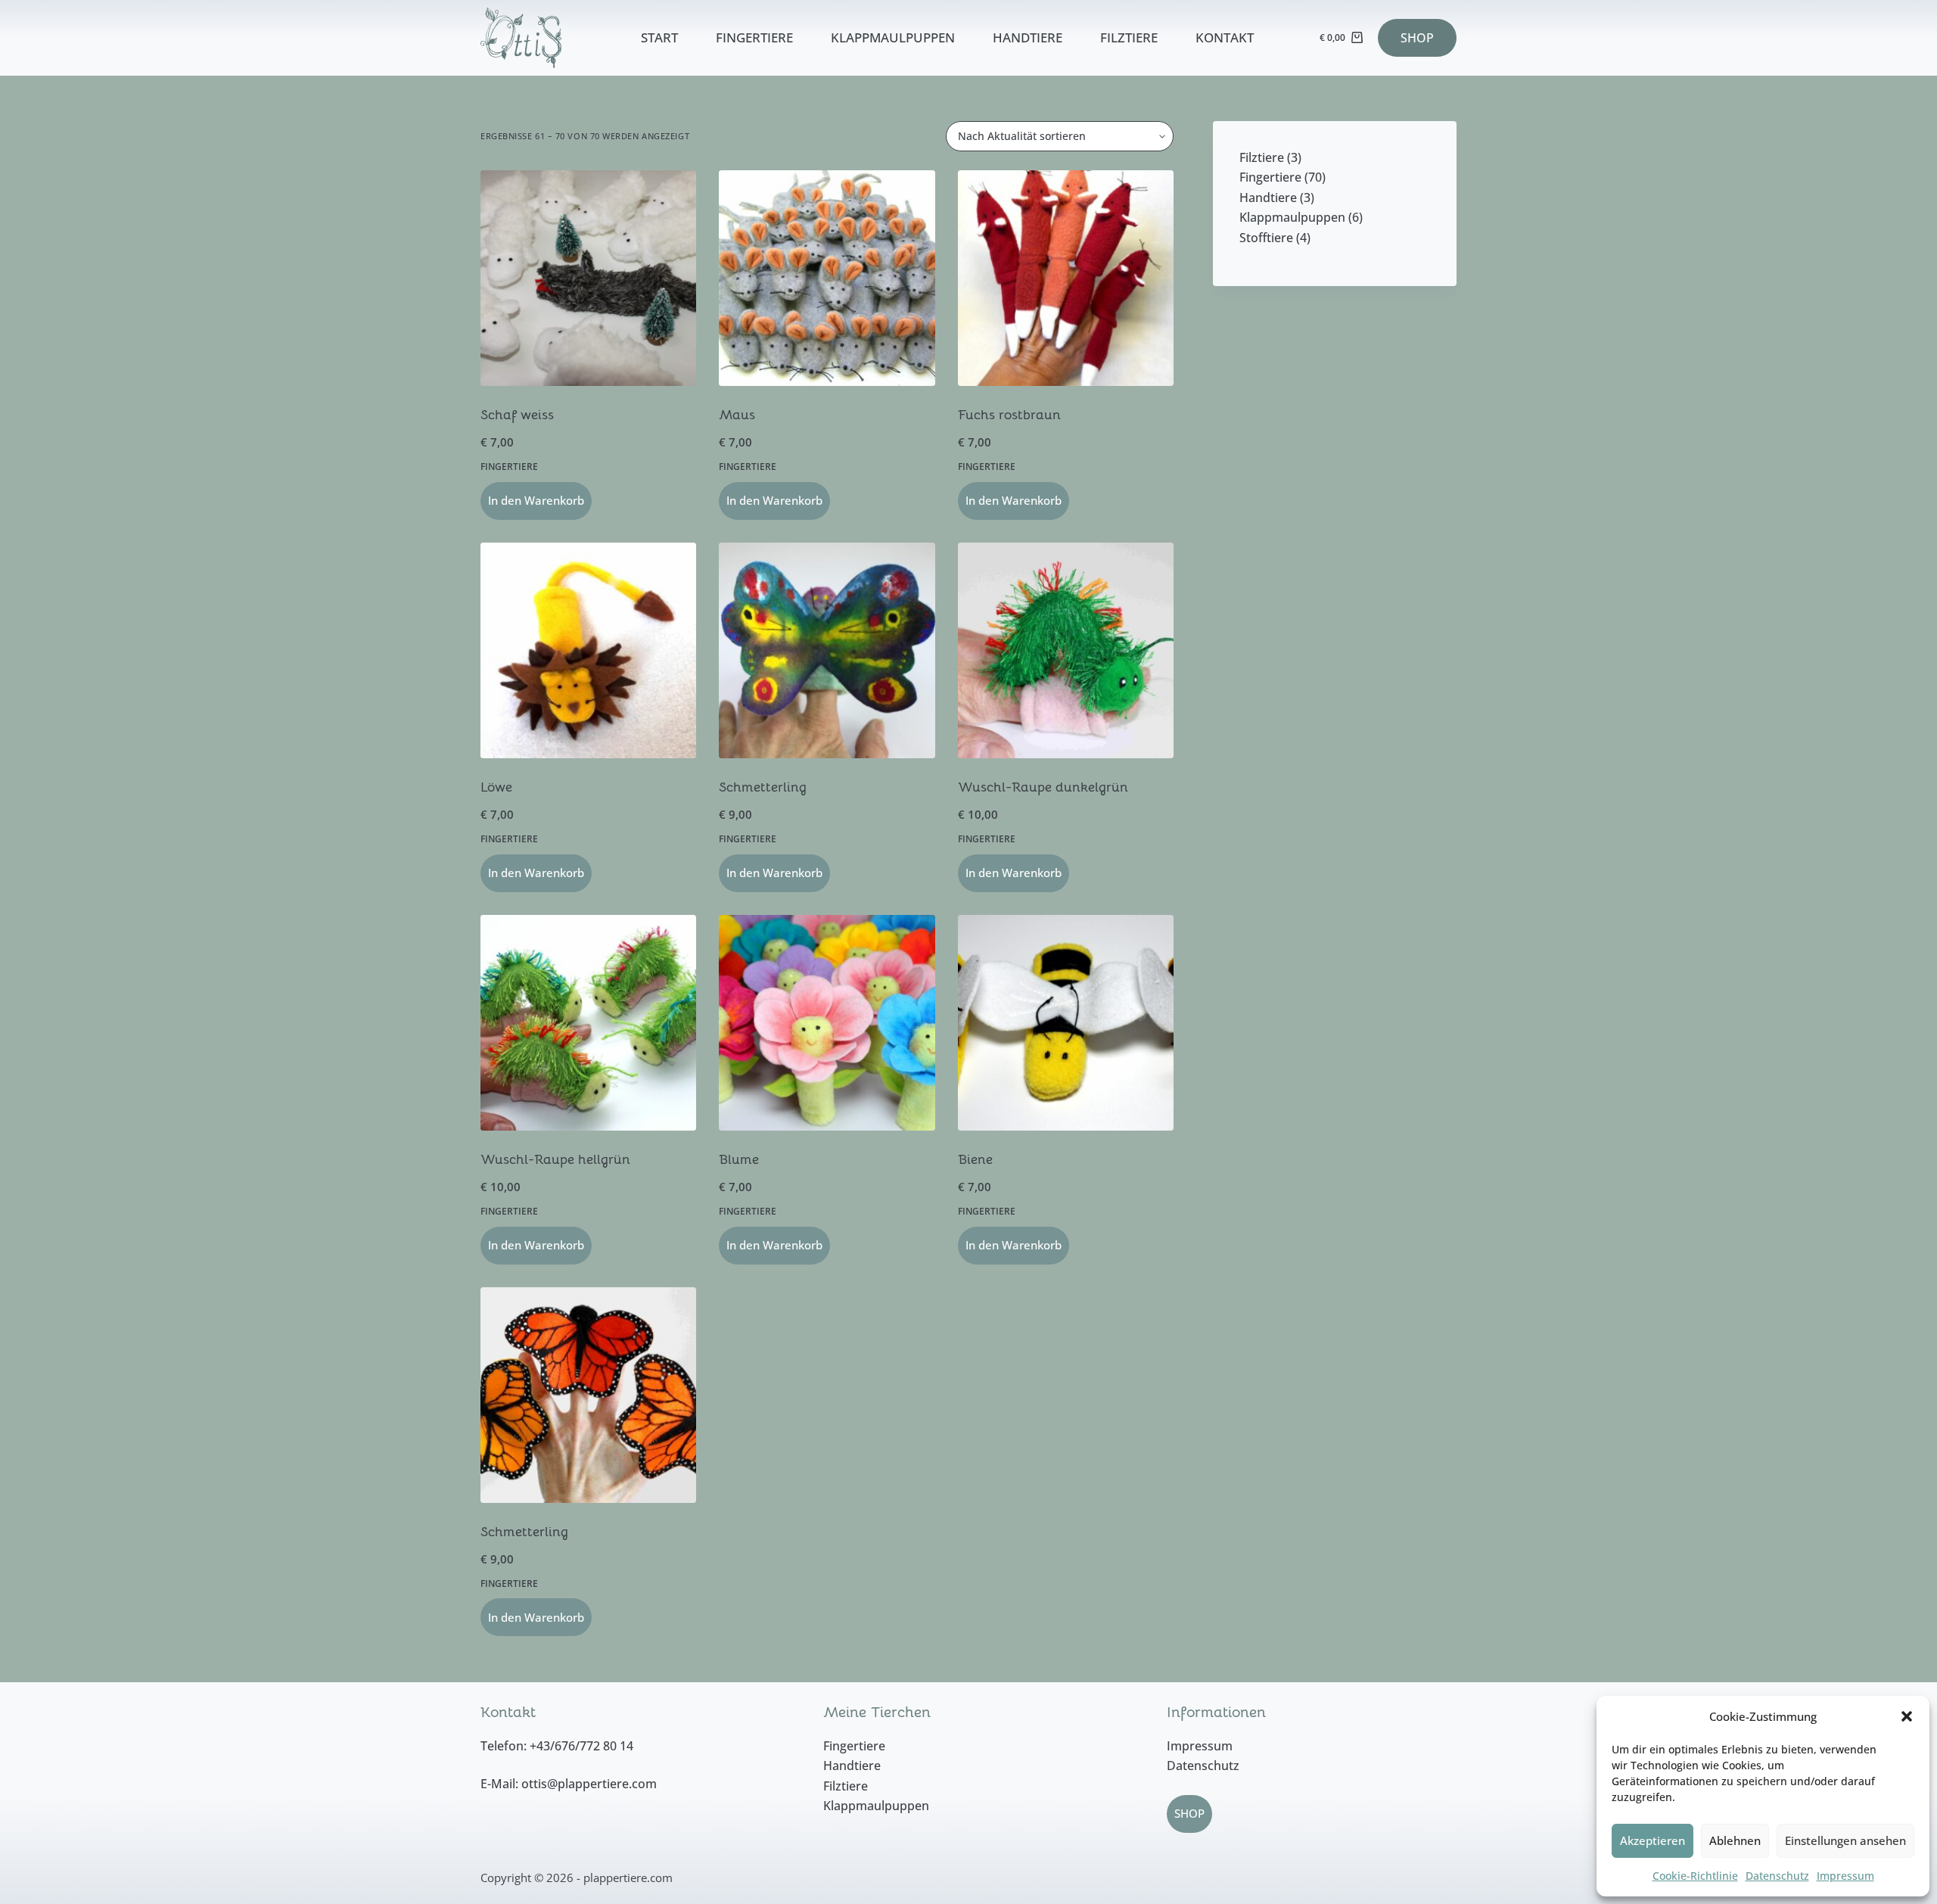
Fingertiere (754, 37)
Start (659, 37)
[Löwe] (588, 650)
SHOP (1417, 38)
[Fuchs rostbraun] (1066, 278)
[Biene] (1066, 1023)
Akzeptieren (1653, 1840)
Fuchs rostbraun (1009, 415)
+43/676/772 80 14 (581, 1746)
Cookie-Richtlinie (1695, 1876)
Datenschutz (1777, 1876)
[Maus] (827, 278)
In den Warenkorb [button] (536, 500)
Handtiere (1028, 37)
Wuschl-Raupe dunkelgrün (1043, 787)
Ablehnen (1735, 1840)
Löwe (496, 787)
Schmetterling (763, 787)
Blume (739, 1159)
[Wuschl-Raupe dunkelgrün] (1066, 650)
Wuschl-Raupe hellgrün (555, 1159)
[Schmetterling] (827, 650)
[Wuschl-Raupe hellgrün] (588, 1023)
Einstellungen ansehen (1845, 1840)
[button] (1907, 1716)
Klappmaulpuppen (893, 37)
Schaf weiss (517, 415)
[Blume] (827, 1023)
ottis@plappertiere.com (589, 1784)
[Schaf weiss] (588, 278)
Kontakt (1225, 37)
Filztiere (1129, 37)
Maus (737, 415)
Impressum (1845, 1876)
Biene (975, 1159)
